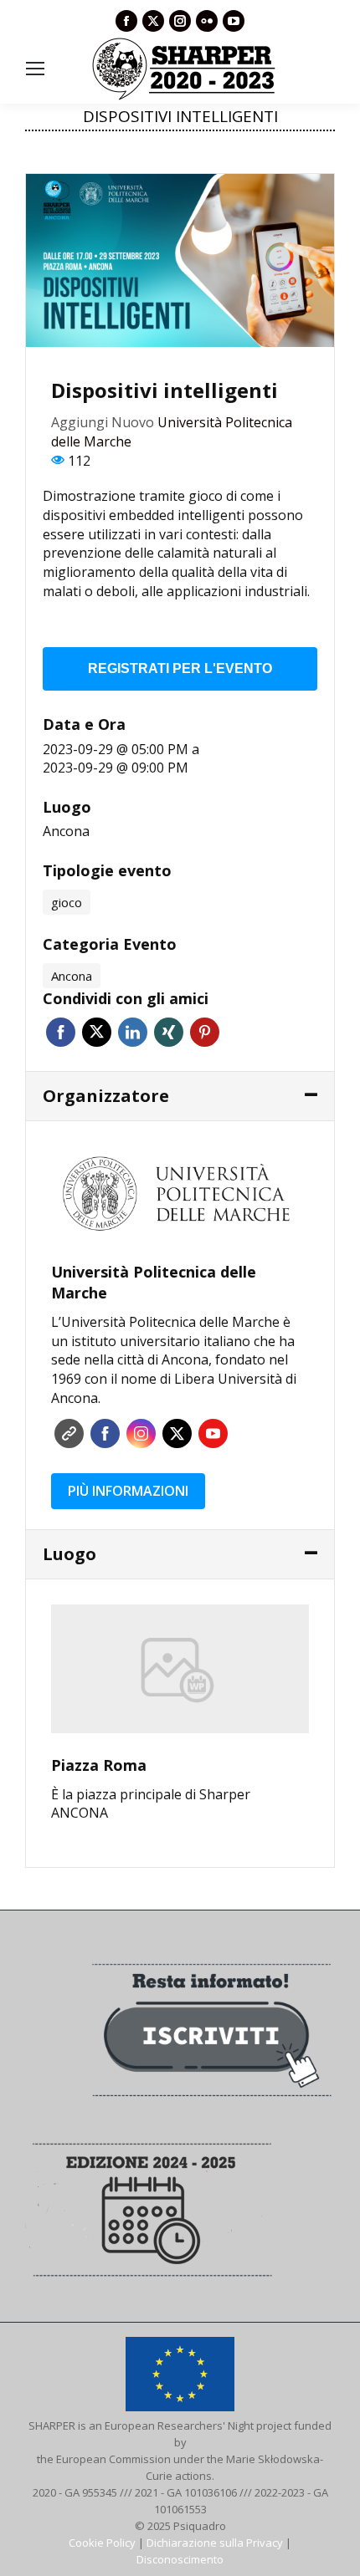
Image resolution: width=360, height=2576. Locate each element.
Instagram (141, 1433)
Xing (169, 1032)
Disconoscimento (180, 2559)
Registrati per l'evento (180, 668)
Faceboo (105, 1433)
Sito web (69, 1433)
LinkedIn (133, 1032)
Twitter (97, 1032)
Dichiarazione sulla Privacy (215, 2543)
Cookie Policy (102, 2543)
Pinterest (205, 1032)
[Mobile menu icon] (35, 69)
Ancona (66, 831)
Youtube (213, 1433)
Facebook (61, 1032)
